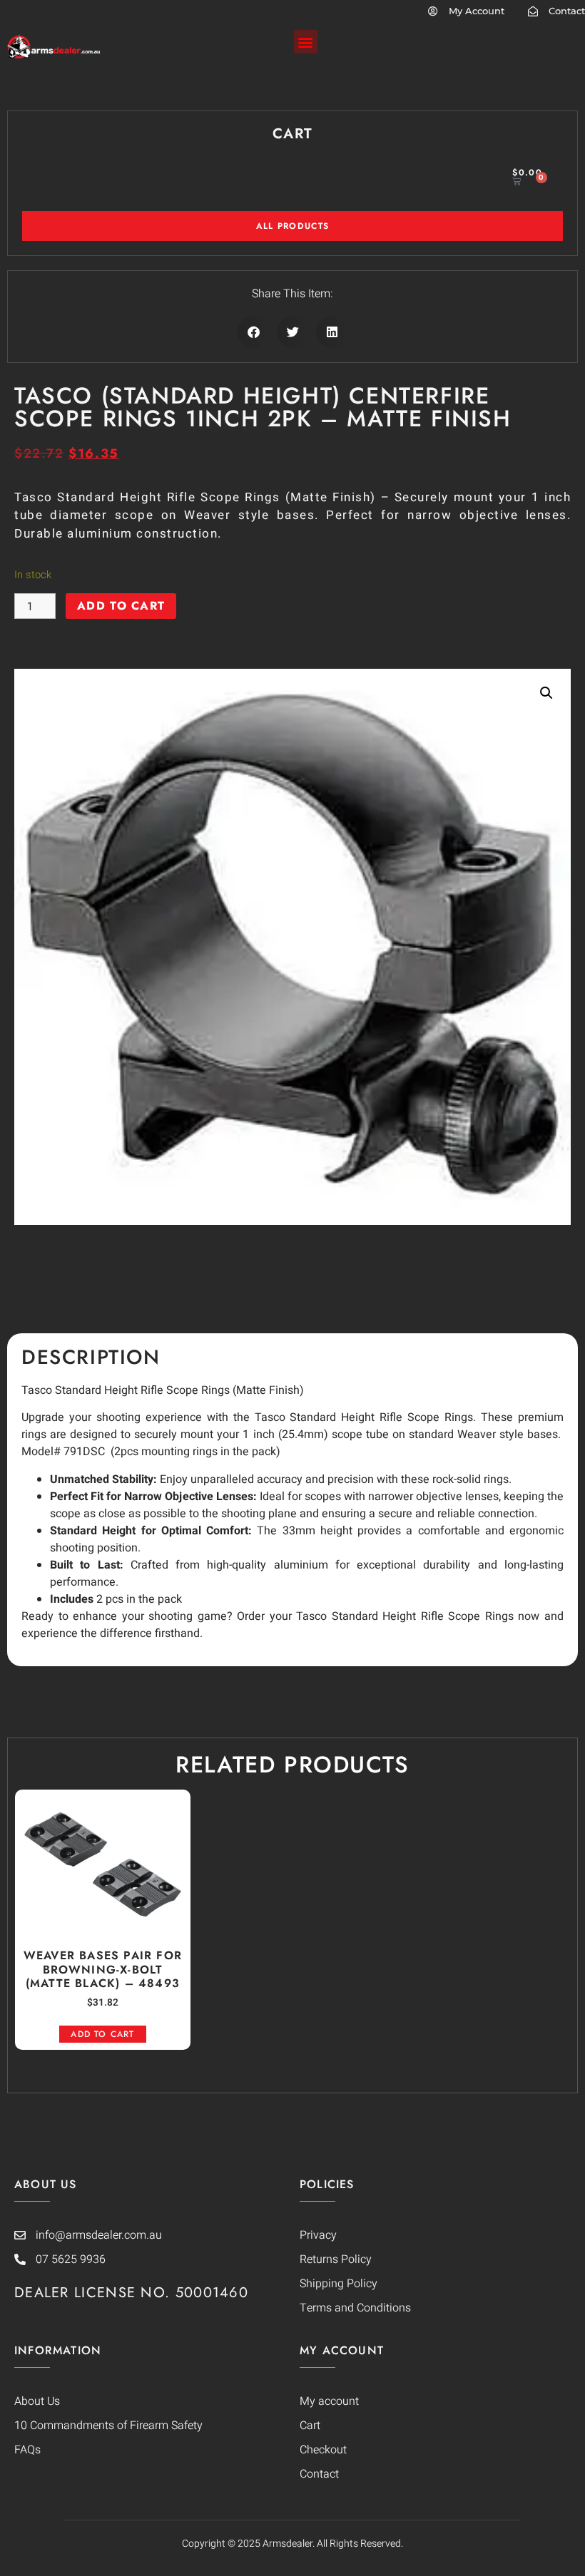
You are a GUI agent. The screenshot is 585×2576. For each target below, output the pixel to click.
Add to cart (121, 606)
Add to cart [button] (102, 2034)
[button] (306, 42)
